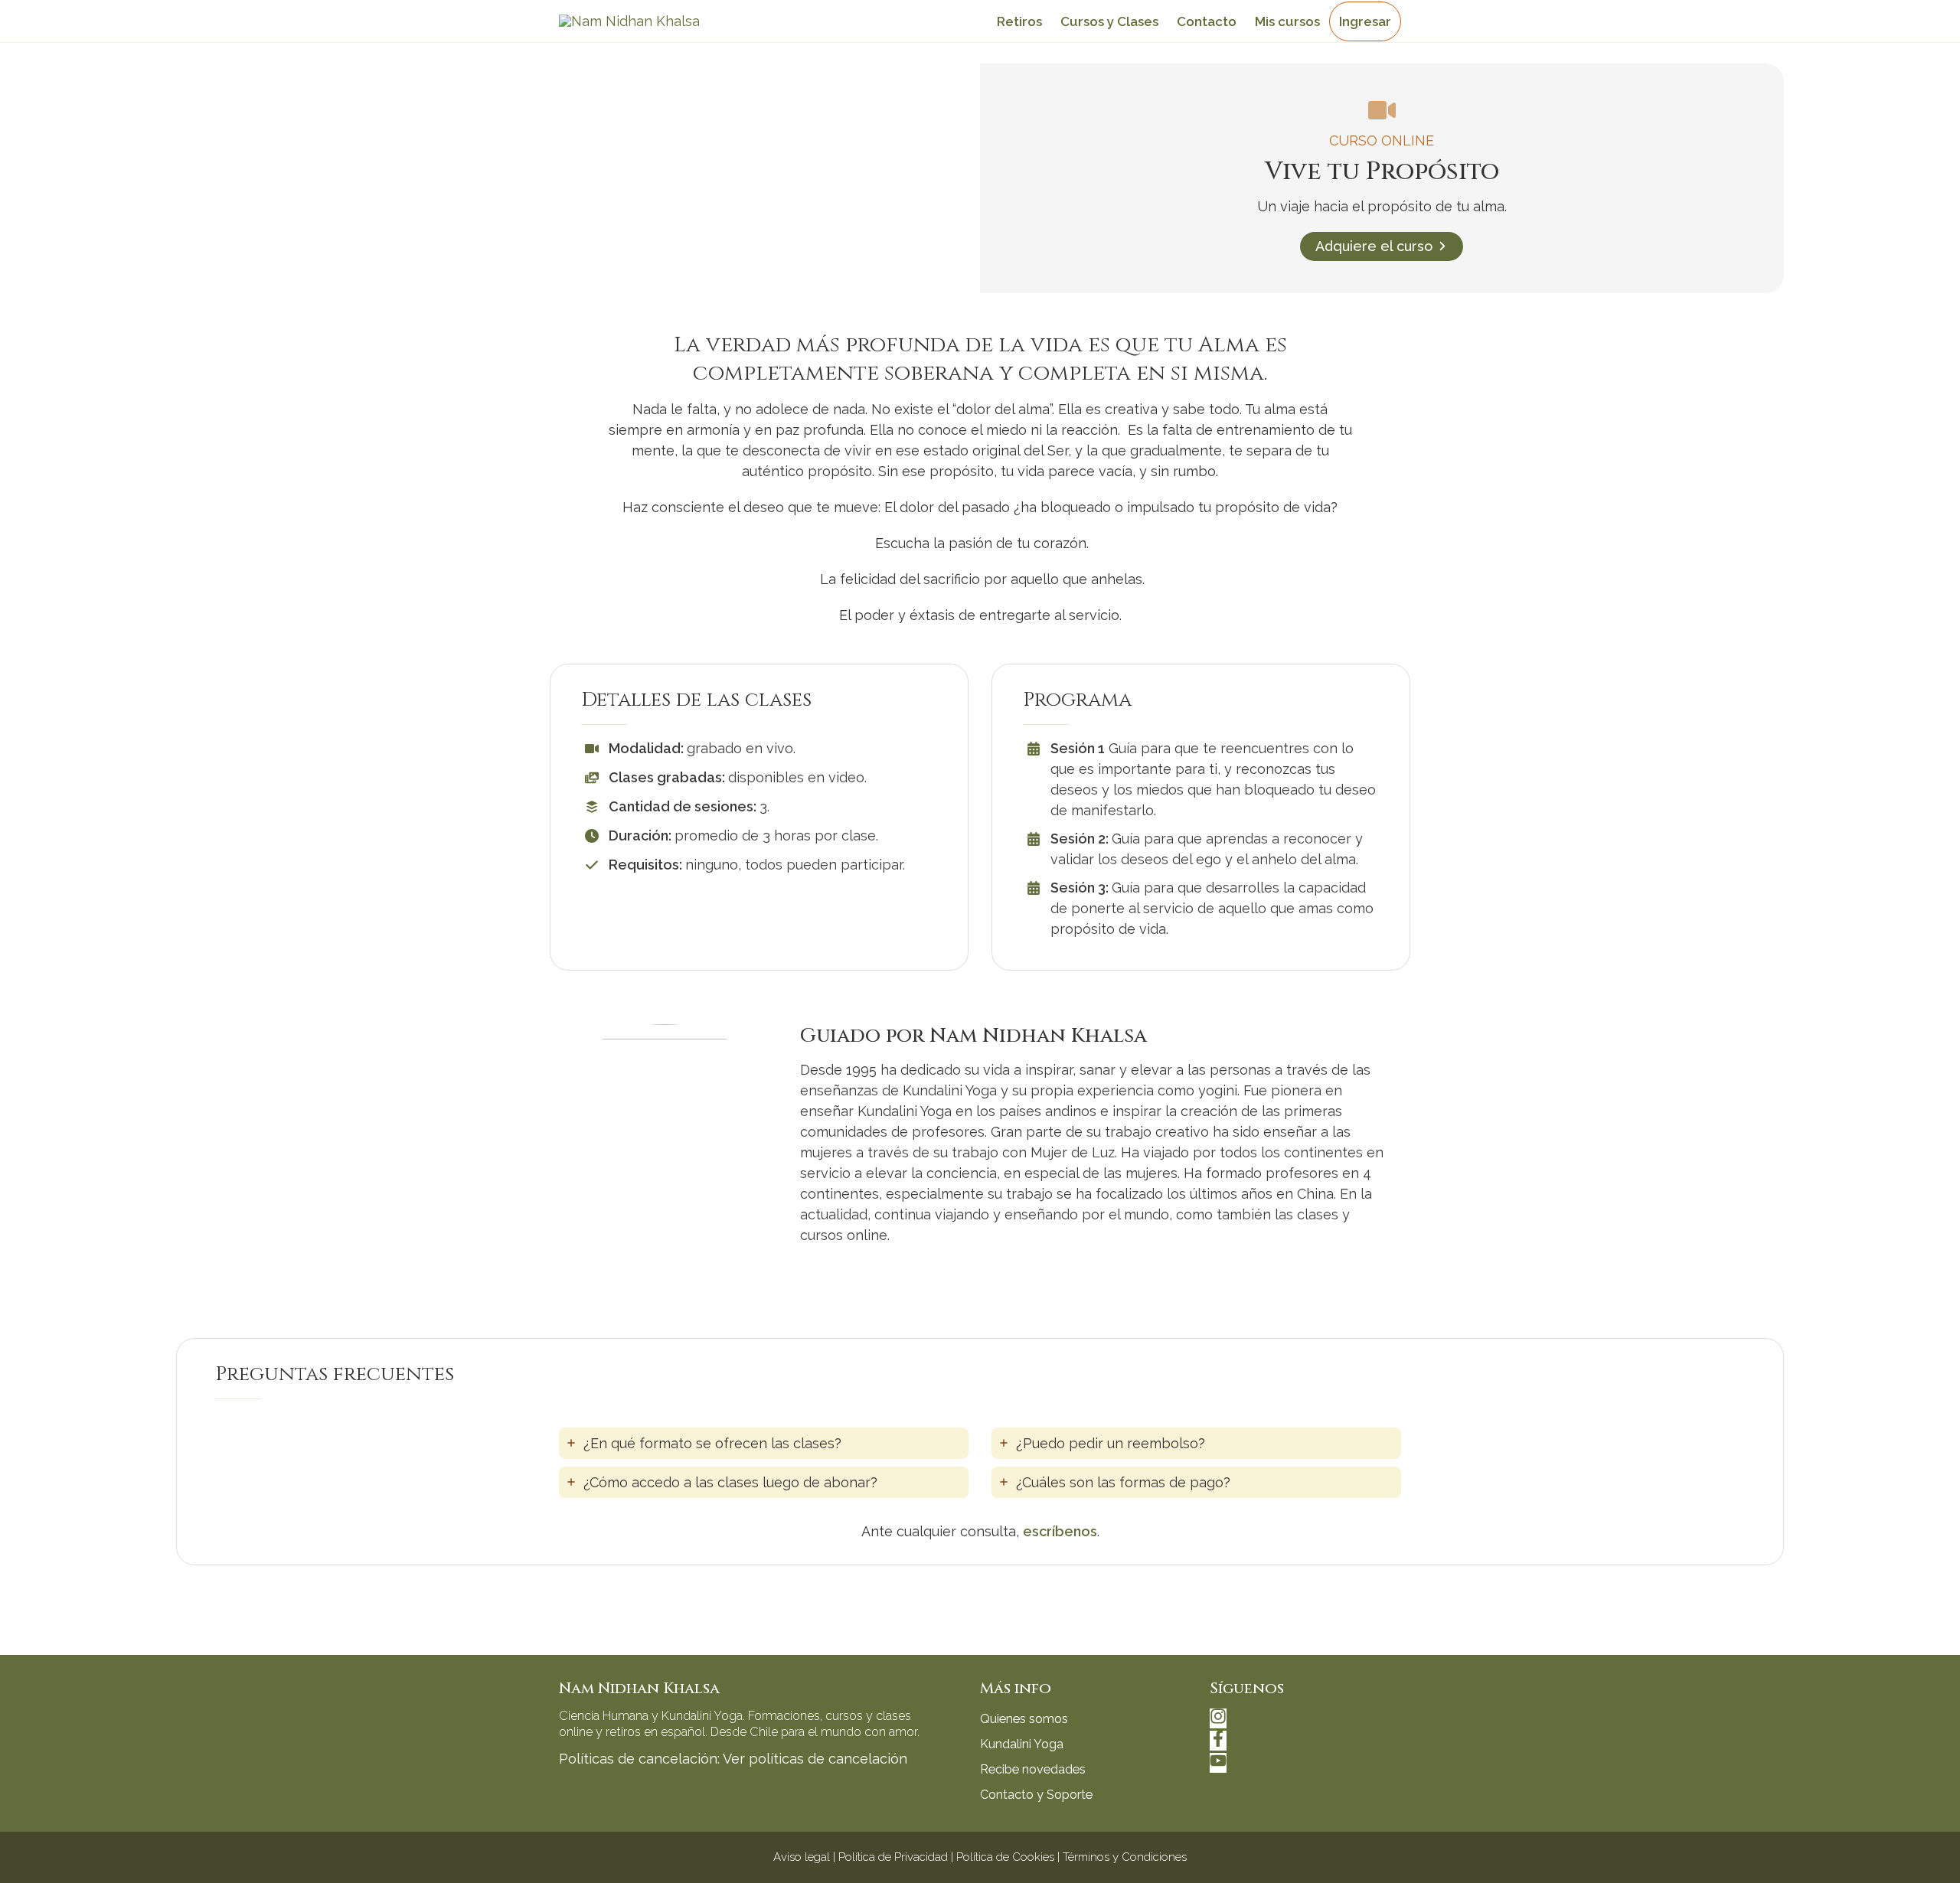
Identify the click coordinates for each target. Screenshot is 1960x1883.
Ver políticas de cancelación (815, 1759)
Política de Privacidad (893, 1857)
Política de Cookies (1005, 1857)
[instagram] (1220, 1720)
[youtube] (1218, 1764)
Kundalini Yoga (1022, 1744)
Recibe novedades (1033, 1769)
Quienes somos (1024, 1719)
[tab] (764, 1443)
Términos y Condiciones (1125, 1857)
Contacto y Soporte (1036, 1795)
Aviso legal (802, 1857)
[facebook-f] (1220, 1742)
